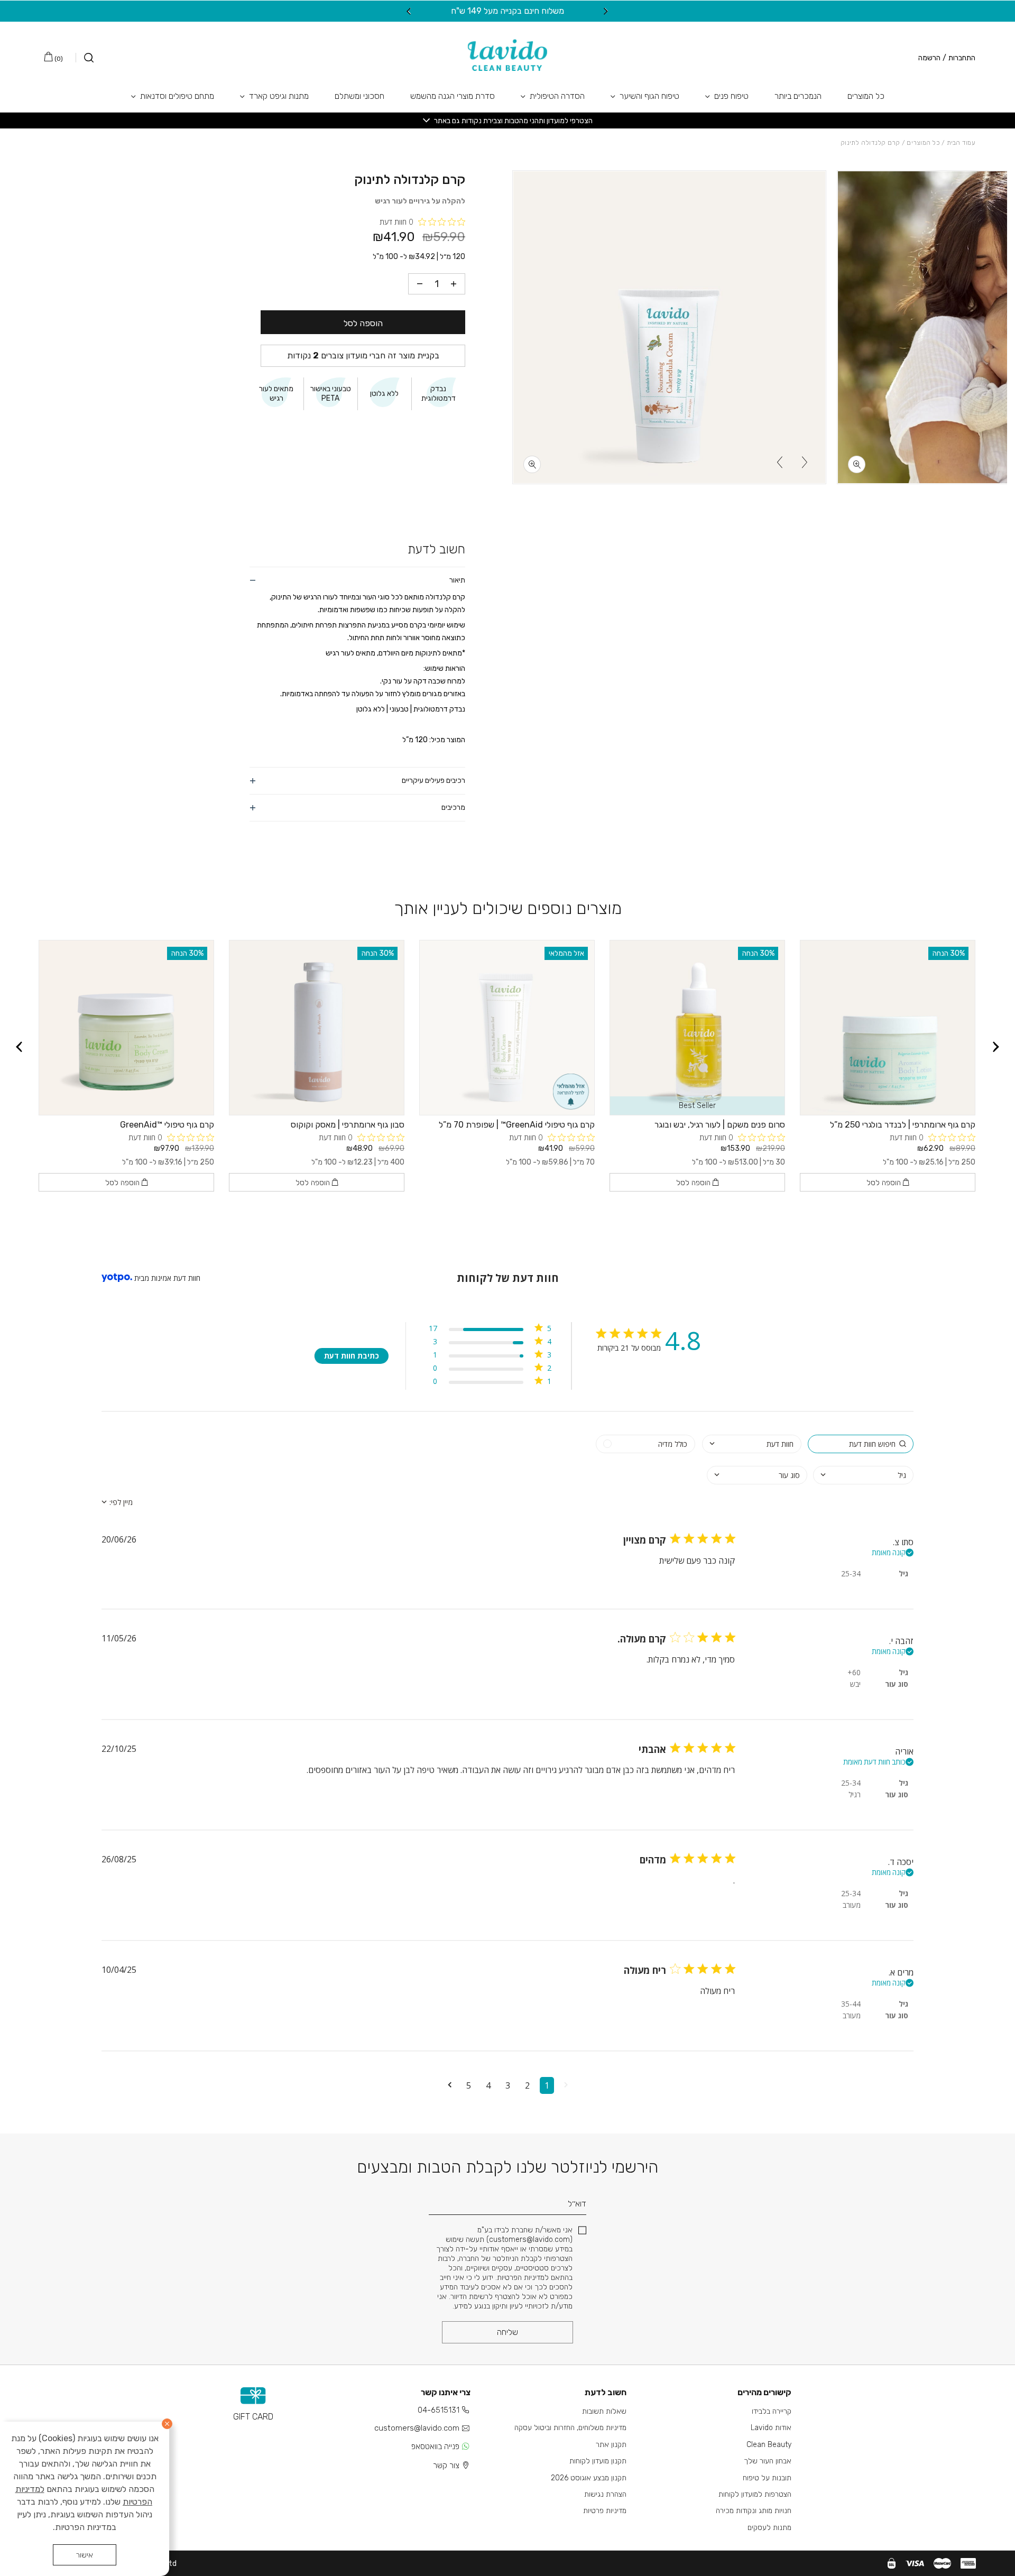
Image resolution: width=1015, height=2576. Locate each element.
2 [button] (527, 2085)
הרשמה (929, 58)
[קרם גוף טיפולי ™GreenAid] (126, 1028)
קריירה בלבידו (772, 2411)
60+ (854, 1672)
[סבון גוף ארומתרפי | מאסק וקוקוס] (317, 1028)
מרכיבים (453, 807)
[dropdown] (752, 1444)
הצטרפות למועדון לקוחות (755, 2494)
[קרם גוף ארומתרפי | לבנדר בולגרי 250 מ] (888, 1028)
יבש (855, 1684)
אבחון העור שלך (768, 2461)
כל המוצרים (866, 96)
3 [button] (508, 2085)
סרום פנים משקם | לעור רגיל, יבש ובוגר (720, 1125)
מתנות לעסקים (769, 2528)
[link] (490, 1383)
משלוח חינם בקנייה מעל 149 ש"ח (508, 11)
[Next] (409, 11)
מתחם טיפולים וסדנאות (177, 96)
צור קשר (446, 2466)
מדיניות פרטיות (605, 2511)
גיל (903, 1573)
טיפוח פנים (731, 96)
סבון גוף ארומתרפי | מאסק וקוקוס (348, 1125)
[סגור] (167, 2424)
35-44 (851, 2004)
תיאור (457, 580)
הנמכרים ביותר (798, 96)
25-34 (851, 1573)
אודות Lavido (771, 2428)
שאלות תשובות (604, 2411)
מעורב (852, 1905)
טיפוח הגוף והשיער (649, 96)
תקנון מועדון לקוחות (598, 2461)
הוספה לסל (363, 323)
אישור (85, 2555)
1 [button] (547, 2085)
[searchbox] (861, 1444)
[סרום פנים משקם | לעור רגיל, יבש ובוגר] (697, 1028)
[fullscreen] (857, 464)
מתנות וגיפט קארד (279, 96)
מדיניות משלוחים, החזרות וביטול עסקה (570, 2428)
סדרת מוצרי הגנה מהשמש (453, 96)
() (58, 59)
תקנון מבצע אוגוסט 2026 (589, 2478)
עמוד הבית (961, 143)
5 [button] (469, 2085)
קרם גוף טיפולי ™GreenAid (167, 1125)
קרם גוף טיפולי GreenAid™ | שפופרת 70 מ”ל (517, 1125)
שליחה (508, 2332)
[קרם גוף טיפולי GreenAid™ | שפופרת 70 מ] (507, 1028)
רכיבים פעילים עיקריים (433, 781)
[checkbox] (645, 1444)
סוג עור (897, 1684)
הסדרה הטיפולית (557, 96)
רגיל (855, 1794)
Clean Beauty (769, 2445)
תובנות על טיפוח (767, 2478)
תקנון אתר (611, 2445)
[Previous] (606, 11)
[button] (566, 2085)
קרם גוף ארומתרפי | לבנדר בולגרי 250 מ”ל (903, 1125)
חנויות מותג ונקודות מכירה (754, 2511)
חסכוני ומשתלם (359, 96)
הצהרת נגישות (605, 2494)
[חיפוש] (85, 58)
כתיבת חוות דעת (352, 1356)
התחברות (962, 58)
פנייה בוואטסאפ (435, 2446)
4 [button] (488, 2085)
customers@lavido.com (417, 2428)
